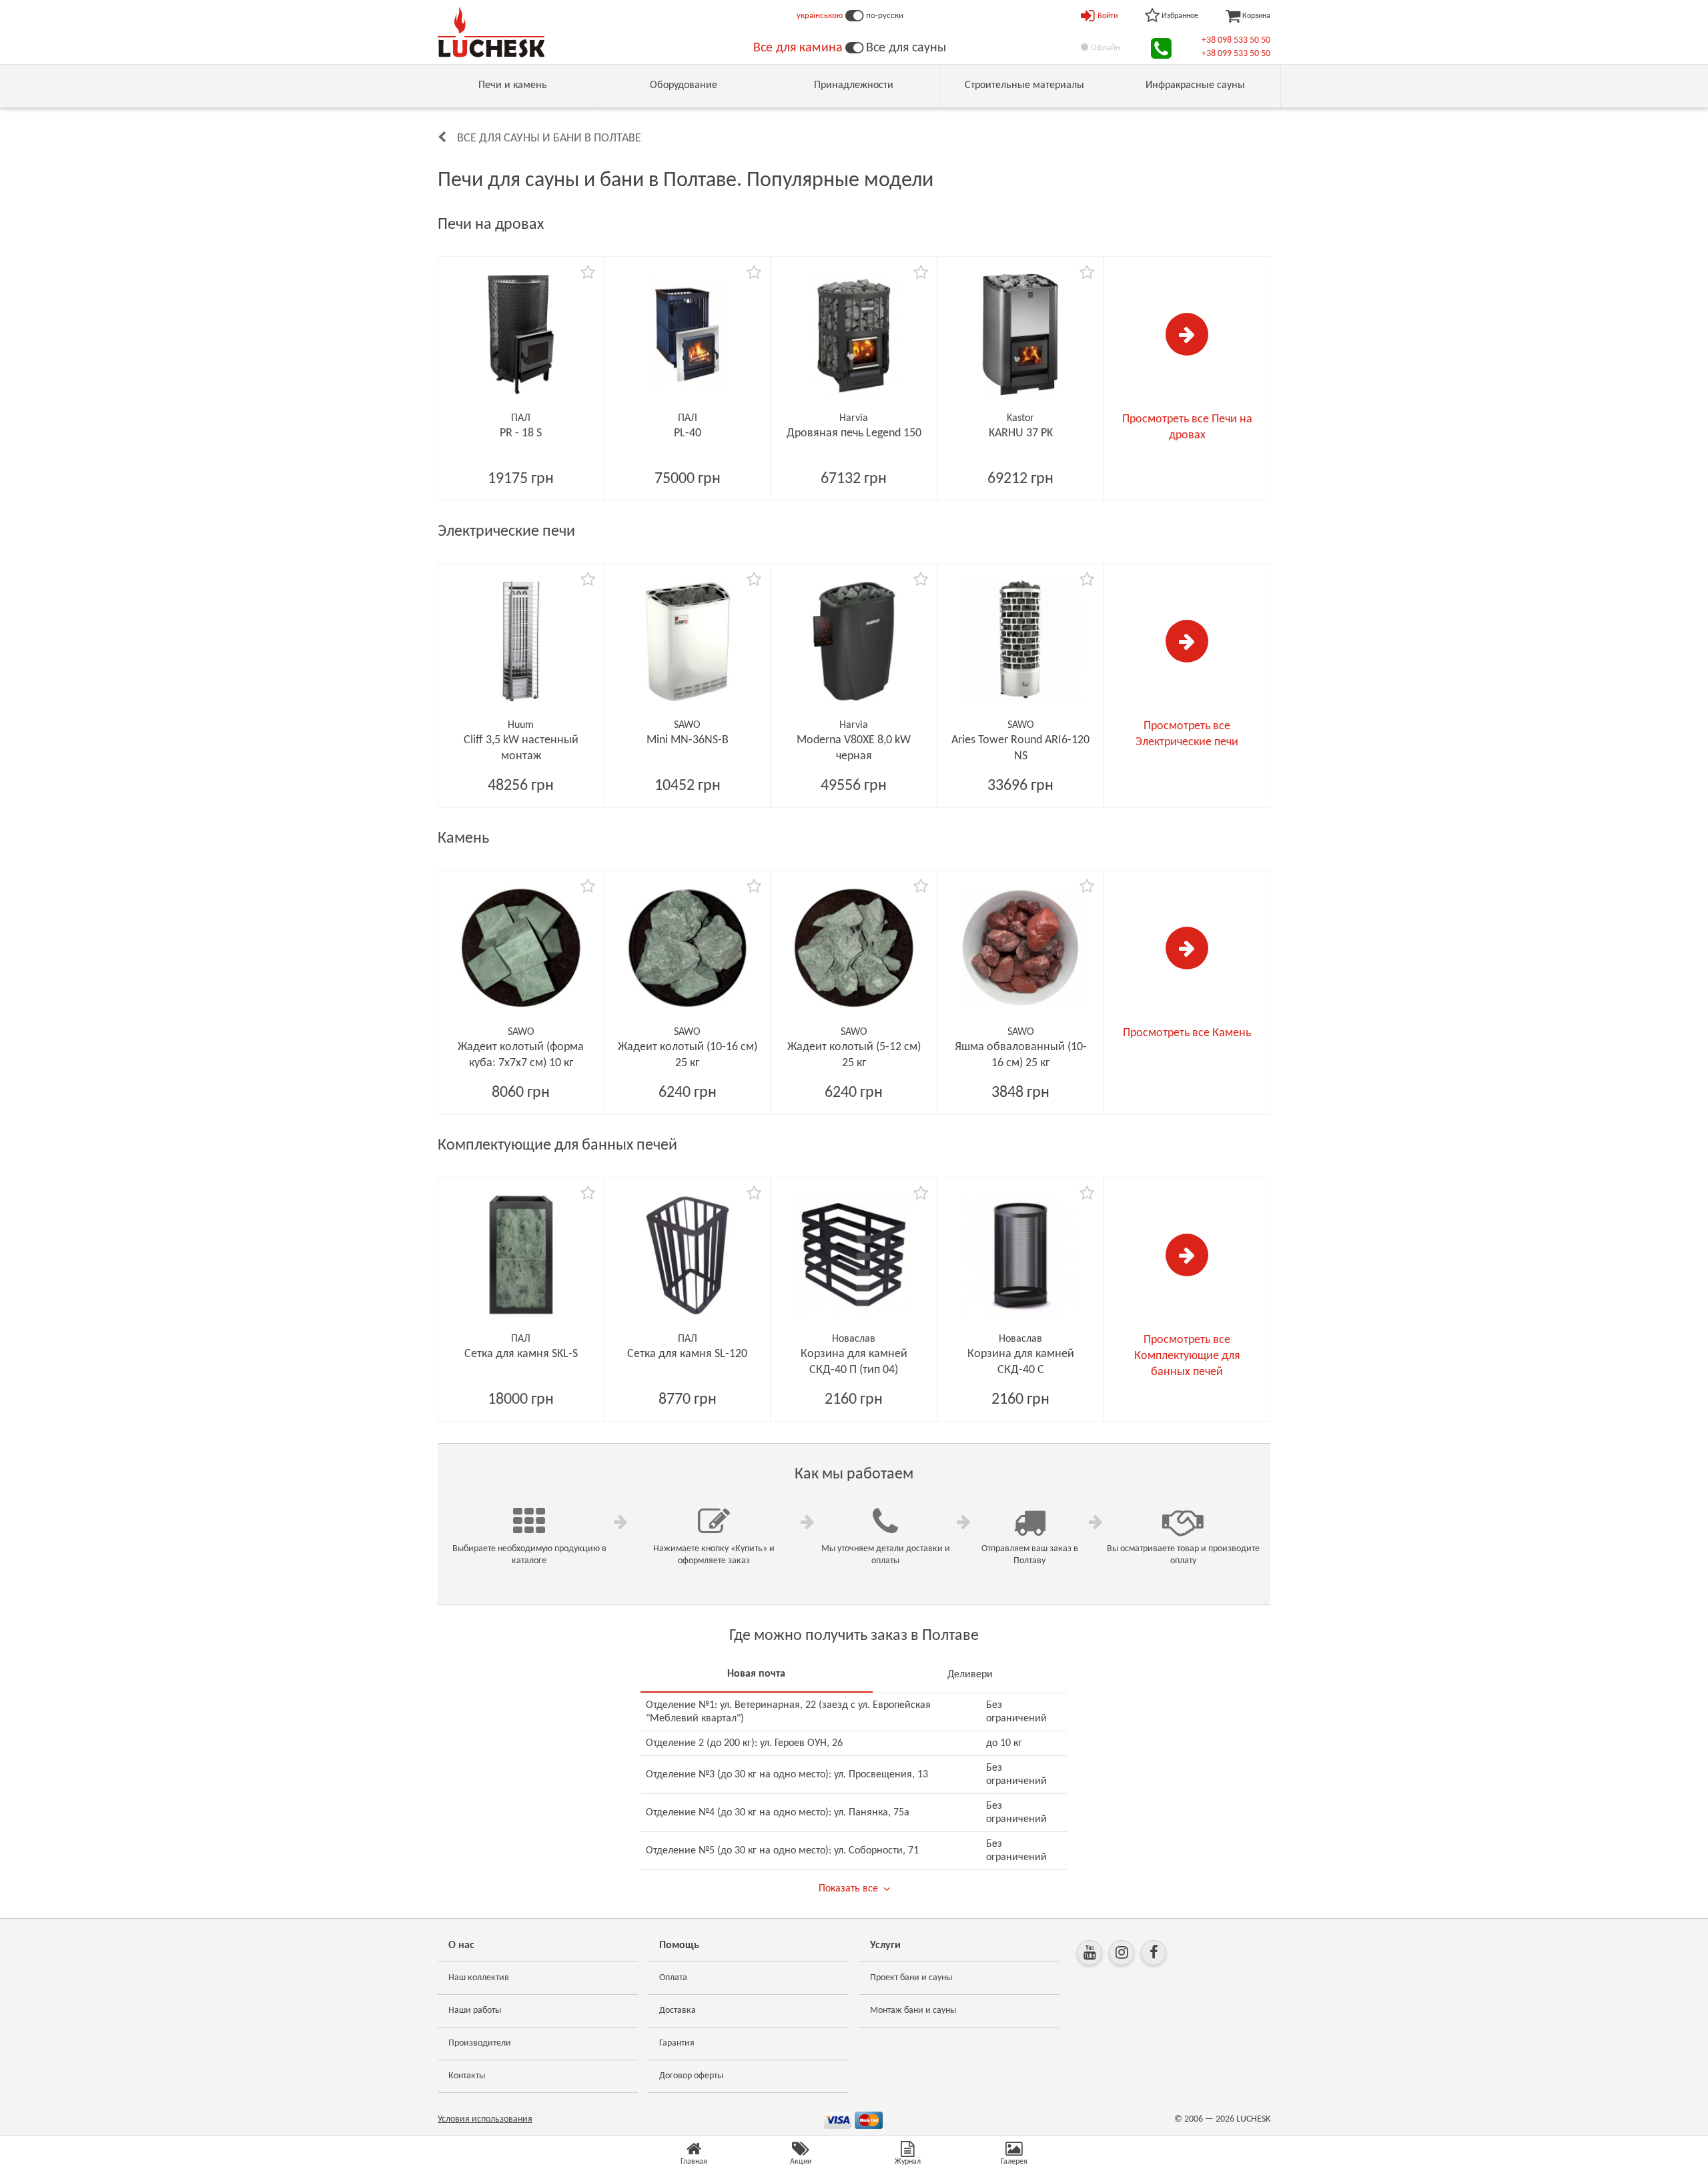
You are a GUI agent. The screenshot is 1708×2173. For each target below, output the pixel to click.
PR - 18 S (521, 433)
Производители (480, 2043)
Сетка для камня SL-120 (687, 1354)
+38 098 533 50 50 (1236, 40)
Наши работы (475, 2011)
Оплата (673, 1978)
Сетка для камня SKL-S (521, 1354)
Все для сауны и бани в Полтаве (549, 138)
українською (820, 16)
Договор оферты (691, 2076)
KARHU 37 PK (1021, 433)
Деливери (970, 1675)
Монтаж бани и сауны (913, 2011)
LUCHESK (1253, 2119)
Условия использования (485, 2119)
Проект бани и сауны (911, 1978)
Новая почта (756, 1674)
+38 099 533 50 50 (1236, 54)
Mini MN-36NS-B (688, 740)
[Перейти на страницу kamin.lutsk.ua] (854, 48)
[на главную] (491, 32)
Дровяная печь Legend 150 (854, 433)
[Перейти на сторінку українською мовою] (854, 16)
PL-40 (688, 433)
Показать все (848, 1889)
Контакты (467, 2076)
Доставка (678, 2011)
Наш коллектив (479, 1978)
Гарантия (677, 2043)
